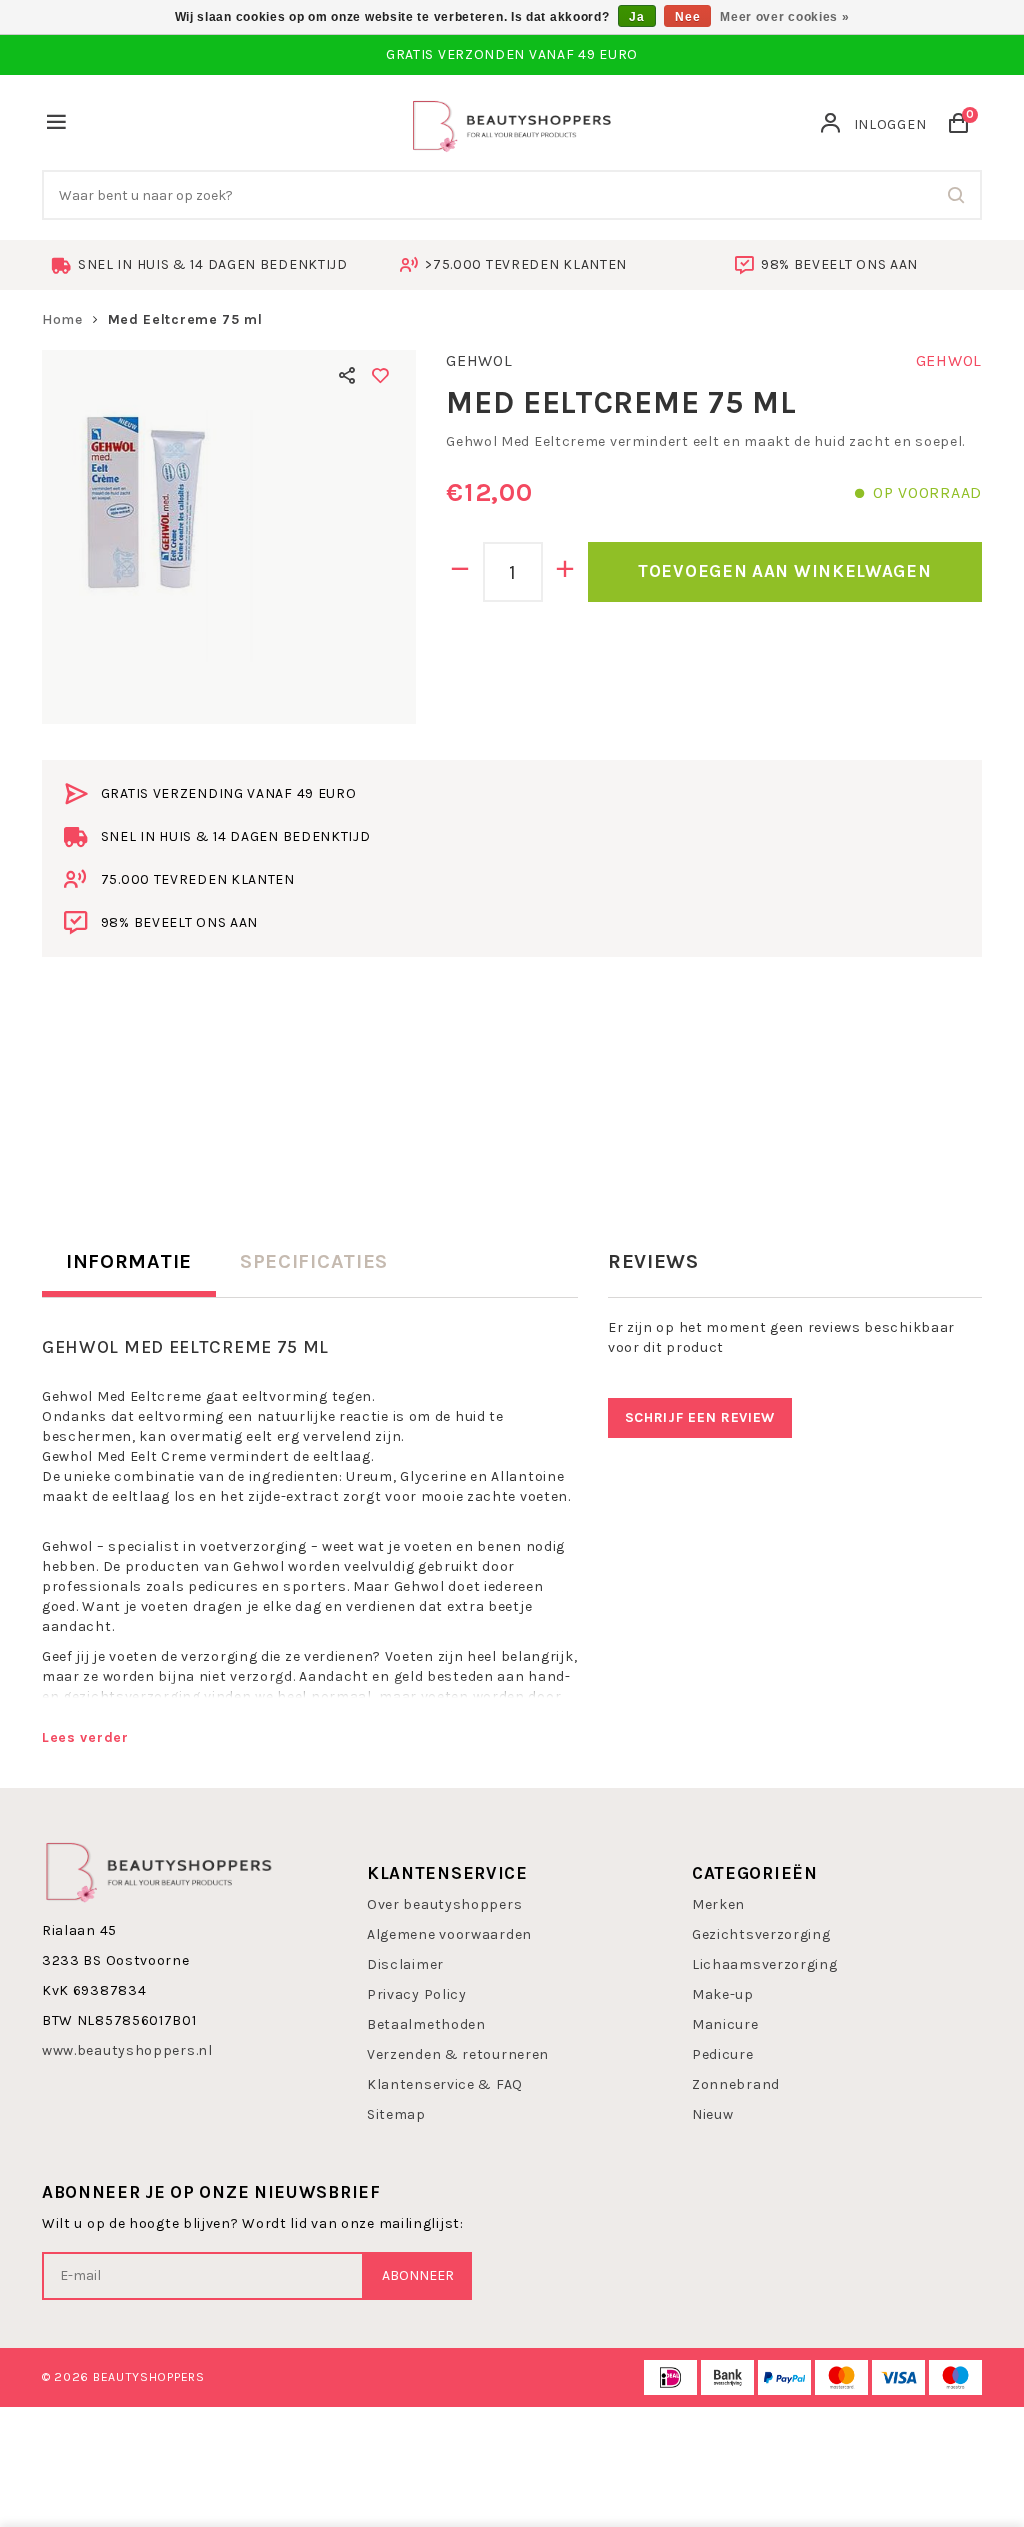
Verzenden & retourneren (458, 2054)
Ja (636, 17)
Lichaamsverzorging (765, 1964)
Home (62, 319)
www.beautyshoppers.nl (127, 2050)
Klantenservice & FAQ (445, 2084)
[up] (565, 572)
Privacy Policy (417, 1994)
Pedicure (723, 2054)
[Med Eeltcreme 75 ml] (229, 537)
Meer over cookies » (784, 17)
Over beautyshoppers (444, 1904)
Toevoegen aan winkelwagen (785, 571)
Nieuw (713, 2114)
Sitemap (396, 2114)
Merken (718, 1904)
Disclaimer (405, 1964)
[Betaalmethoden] (670, 2377)
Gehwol (479, 360)
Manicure (725, 2024)
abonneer (418, 2275)
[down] (460, 572)
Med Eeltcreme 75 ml (185, 319)
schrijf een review (700, 1417)
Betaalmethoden (426, 2024)
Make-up (723, 1994)
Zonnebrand (736, 2084)
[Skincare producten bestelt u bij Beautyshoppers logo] (159, 1869)
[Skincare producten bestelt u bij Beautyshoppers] (512, 123)
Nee (687, 17)
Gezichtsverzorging (761, 1934)
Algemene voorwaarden (449, 1934)
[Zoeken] (957, 195)
